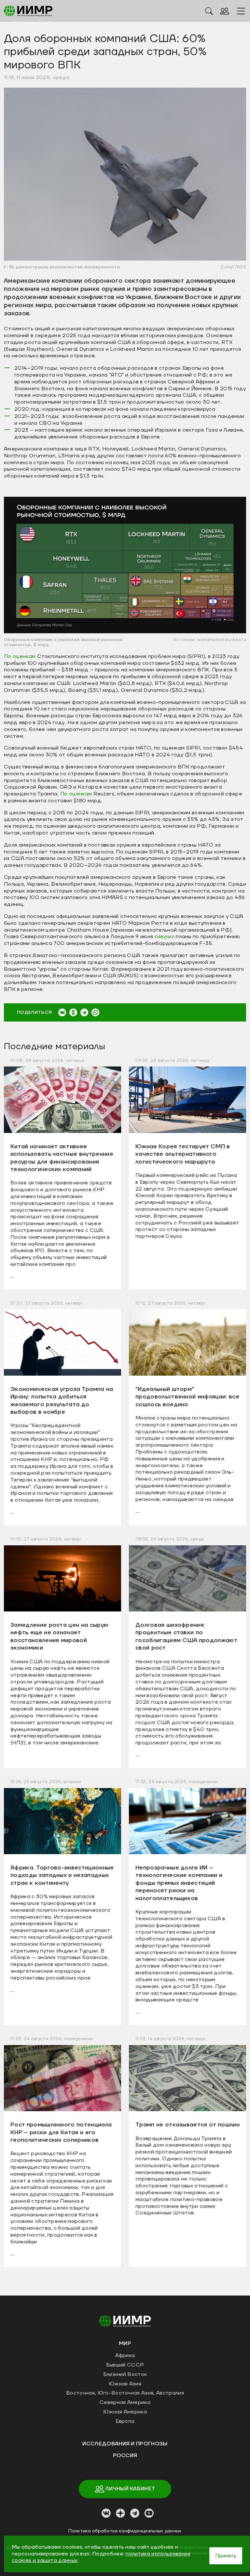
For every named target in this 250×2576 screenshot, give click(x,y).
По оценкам (21, 656)
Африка (125, 2355)
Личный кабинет (130, 2489)
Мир (125, 2343)
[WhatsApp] (95, 1012)
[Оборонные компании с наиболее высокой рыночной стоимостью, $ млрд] (125, 565)
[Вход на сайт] (225, 11)
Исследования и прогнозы (125, 2444)
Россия (125, 2455)
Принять (226, 2556)
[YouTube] (149, 2513)
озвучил (165, 937)
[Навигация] (241, 11)
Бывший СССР (125, 2365)
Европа (125, 2421)
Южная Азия (125, 2384)
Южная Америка (125, 2412)
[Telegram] (84, 1012)
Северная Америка (125, 2402)
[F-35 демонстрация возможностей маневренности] (125, 174)
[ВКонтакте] (62, 1012)
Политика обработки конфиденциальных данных (125, 2531)
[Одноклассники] (73, 1012)
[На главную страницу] (125, 2321)
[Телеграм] (135, 2513)
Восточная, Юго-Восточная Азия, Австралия (125, 2393)
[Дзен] (120, 2513)
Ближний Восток (125, 2374)
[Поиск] (209, 11)
